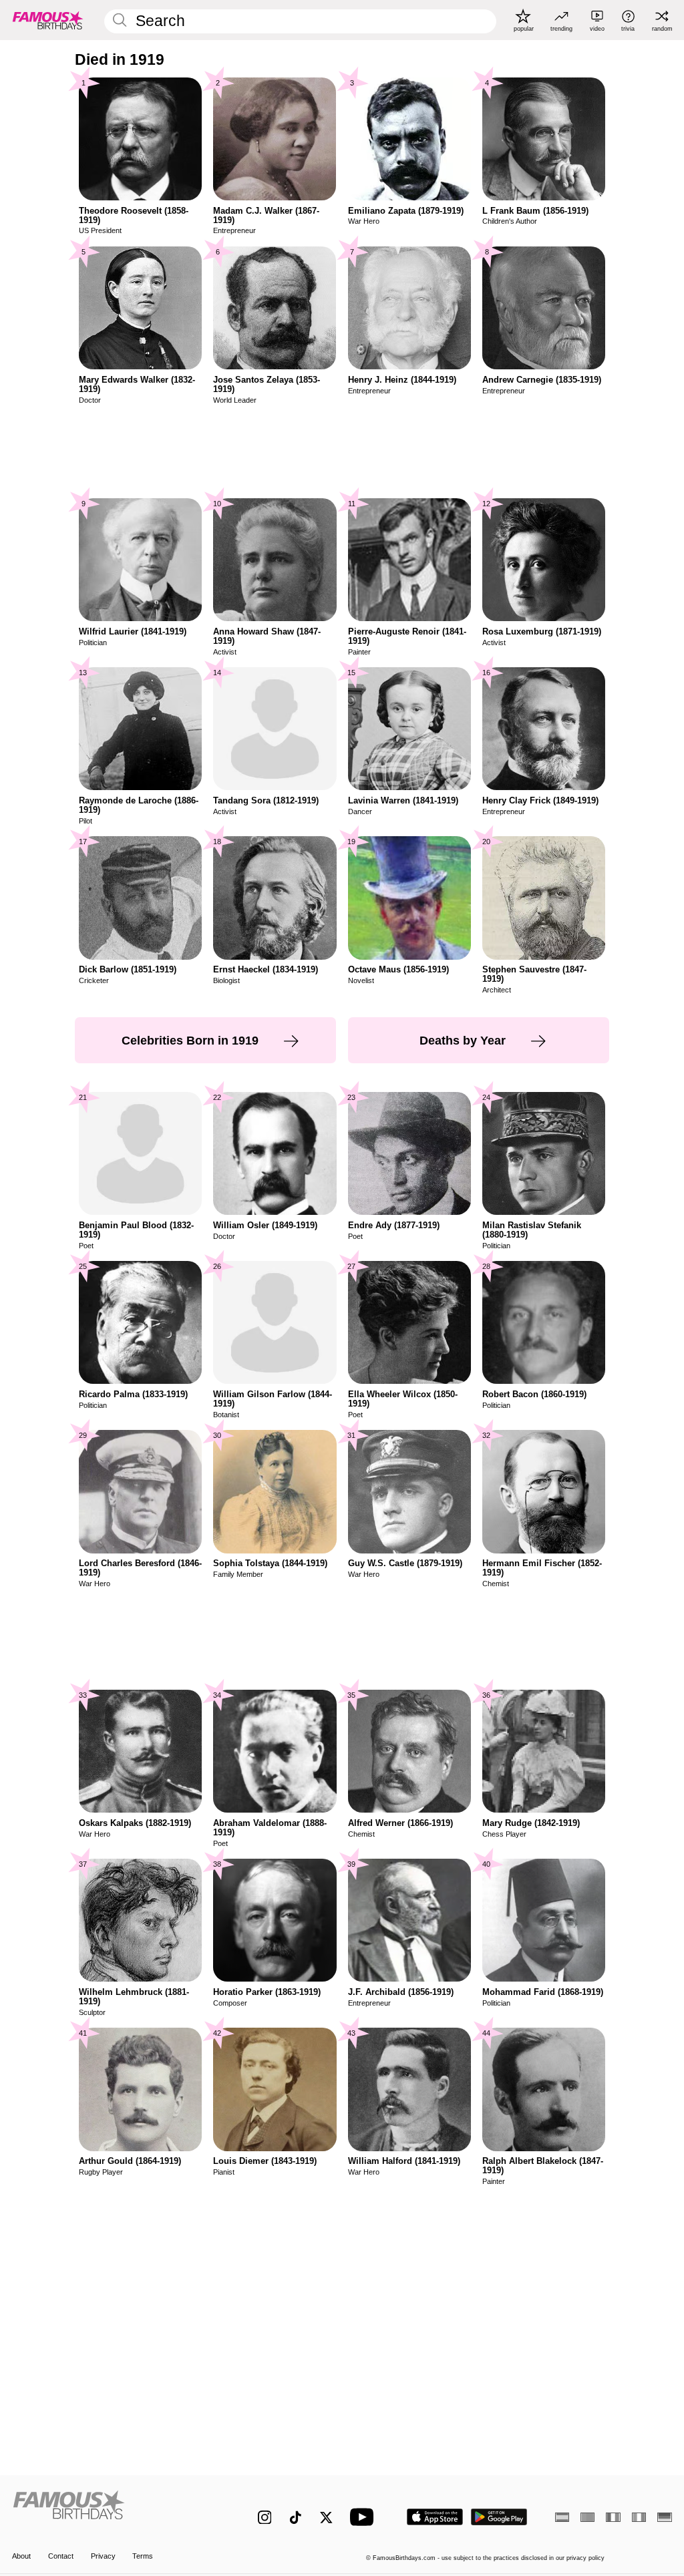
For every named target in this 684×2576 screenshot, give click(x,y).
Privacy (103, 2556)
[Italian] (639, 2517)
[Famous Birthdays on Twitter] (326, 2518)
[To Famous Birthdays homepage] (48, 20)
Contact (61, 2556)
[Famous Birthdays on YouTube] (365, 2517)
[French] (613, 2517)
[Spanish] (562, 2517)
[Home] (115, 2510)
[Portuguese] (587, 2517)
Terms (143, 2556)
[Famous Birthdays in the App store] (435, 2517)
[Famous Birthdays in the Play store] (499, 2517)
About (21, 2556)
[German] (664, 2517)
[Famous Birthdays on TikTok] (296, 2518)
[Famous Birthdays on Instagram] (265, 2518)
